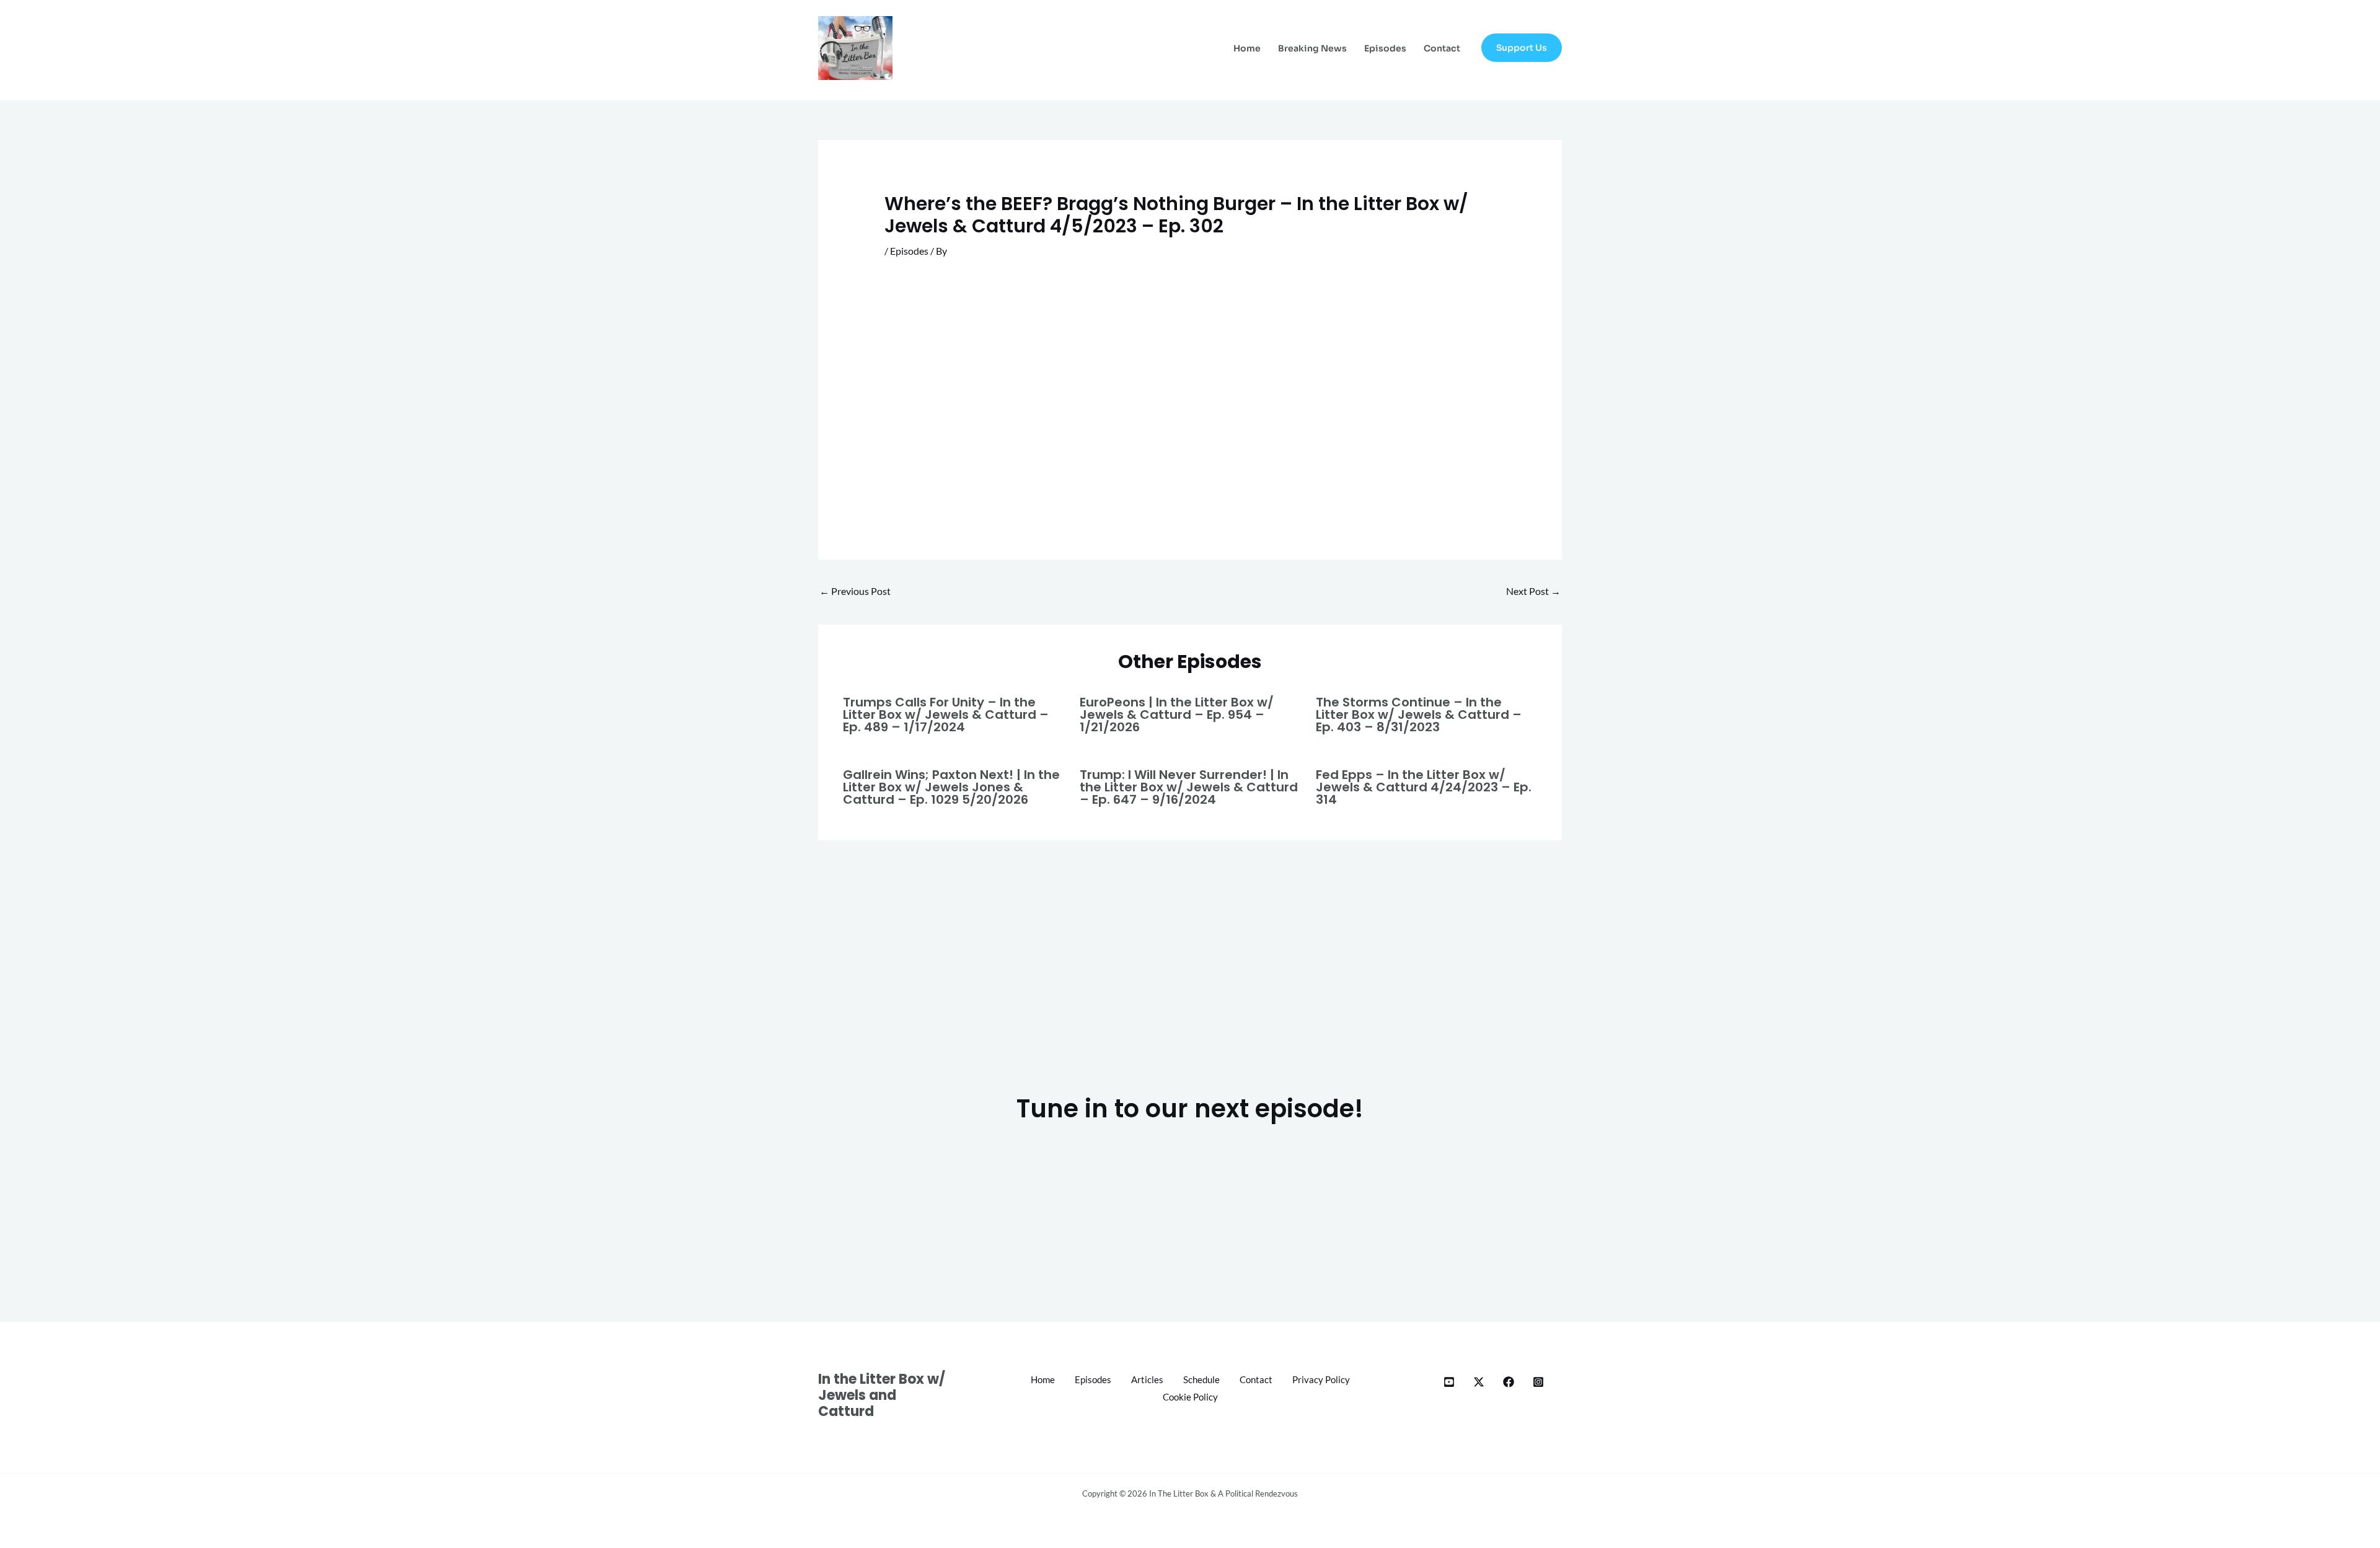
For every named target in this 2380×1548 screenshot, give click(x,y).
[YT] (1449, 1382)
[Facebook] (1509, 1382)
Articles (1147, 1379)
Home (1247, 48)
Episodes (1385, 48)
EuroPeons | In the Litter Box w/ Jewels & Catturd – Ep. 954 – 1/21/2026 (1177, 715)
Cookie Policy (1190, 1397)
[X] (1479, 1382)
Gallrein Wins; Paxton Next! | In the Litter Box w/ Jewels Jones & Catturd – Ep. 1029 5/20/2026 (951, 787)
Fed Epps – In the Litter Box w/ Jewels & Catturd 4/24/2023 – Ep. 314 (1424, 787)
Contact (1442, 48)
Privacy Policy (1321, 1379)
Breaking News (1312, 48)
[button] (1522, 48)
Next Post (1533, 591)
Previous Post (855, 591)
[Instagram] (1538, 1382)
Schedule (1201, 1379)
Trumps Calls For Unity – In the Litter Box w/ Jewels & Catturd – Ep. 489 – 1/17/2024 (946, 715)
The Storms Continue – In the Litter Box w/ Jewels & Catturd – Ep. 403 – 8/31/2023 (1419, 715)
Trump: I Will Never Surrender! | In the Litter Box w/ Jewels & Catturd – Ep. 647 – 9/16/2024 (1189, 787)
